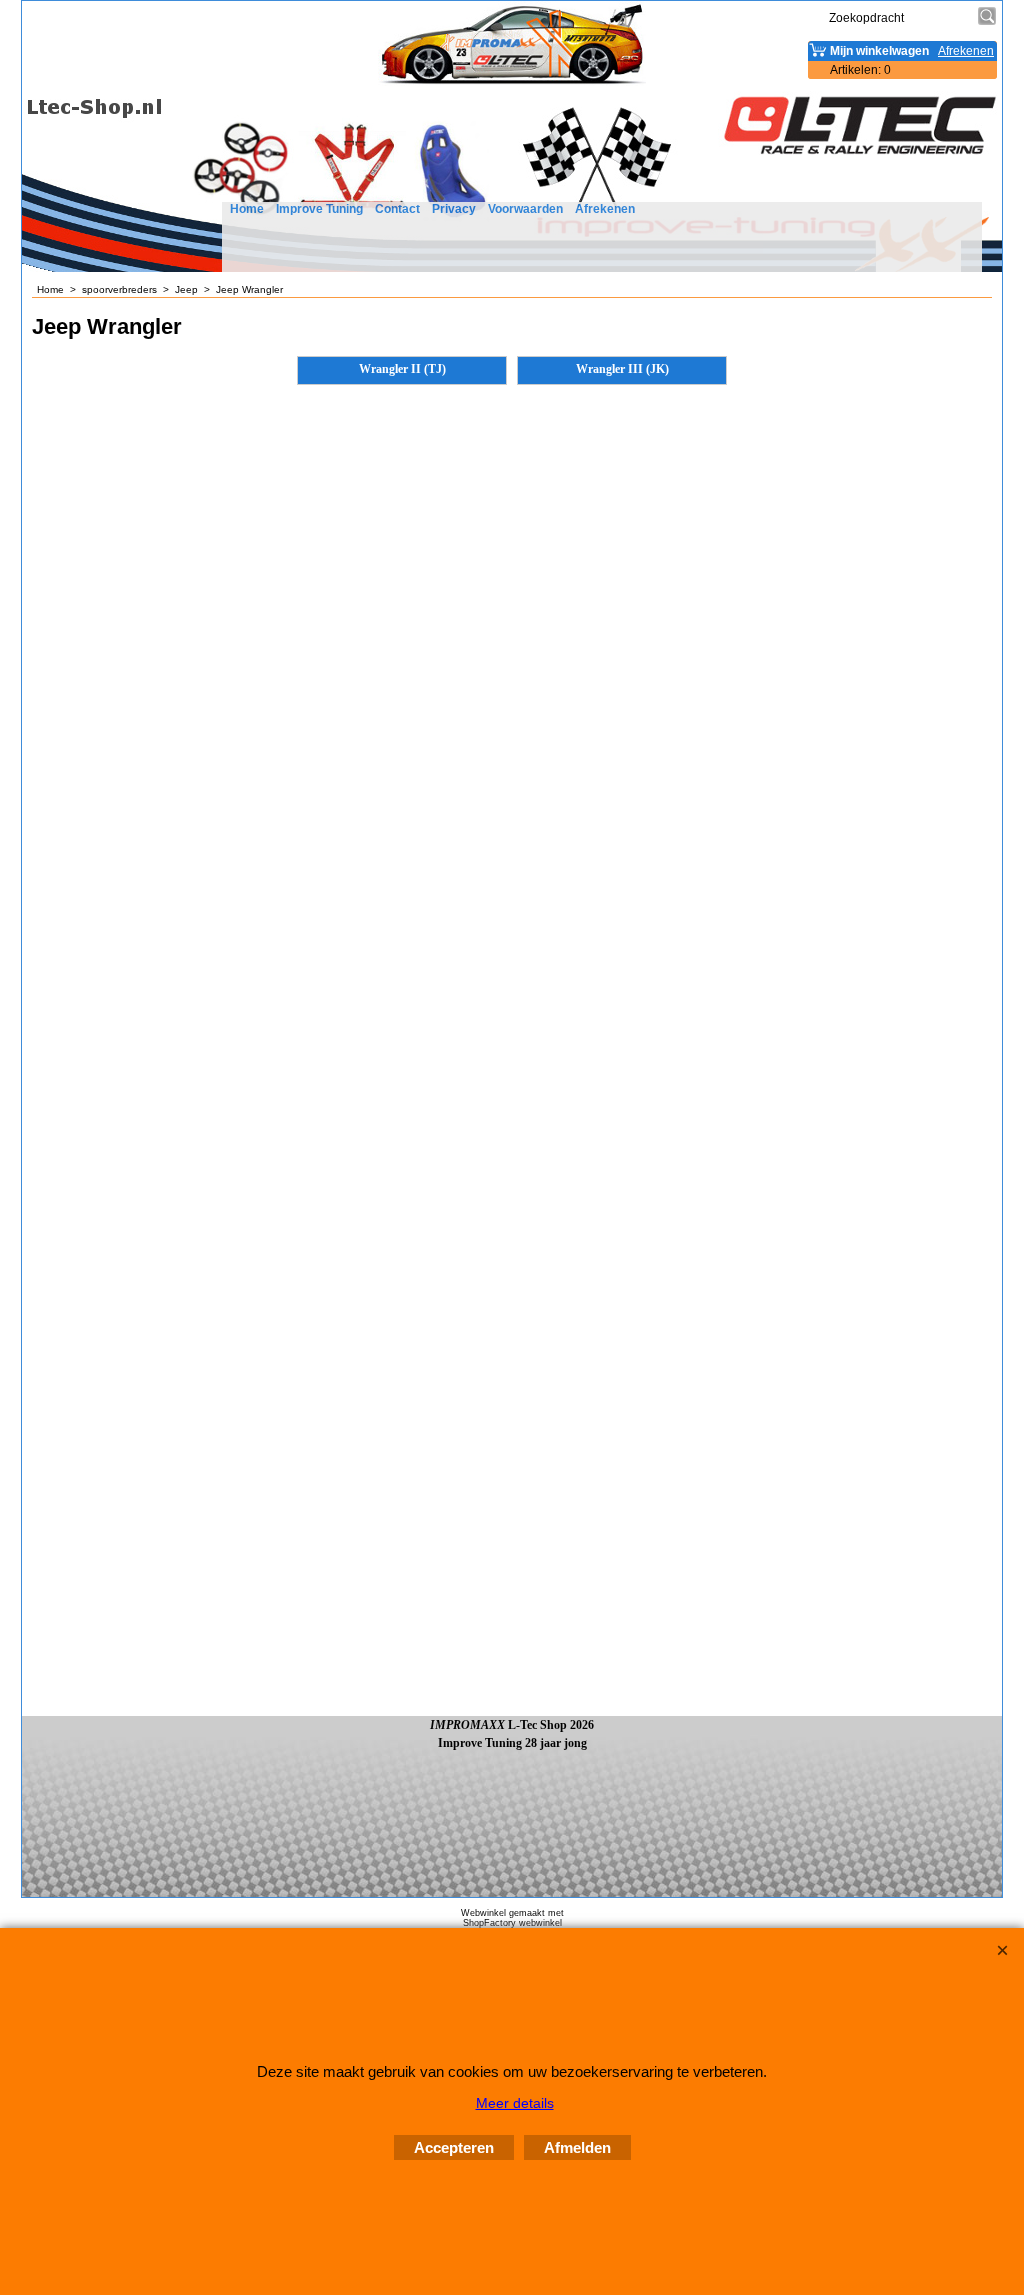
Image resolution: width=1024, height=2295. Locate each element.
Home (247, 209)
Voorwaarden (525, 209)
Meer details (515, 2103)
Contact (397, 209)
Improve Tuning (319, 209)
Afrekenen (605, 209)
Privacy (454, 209)
